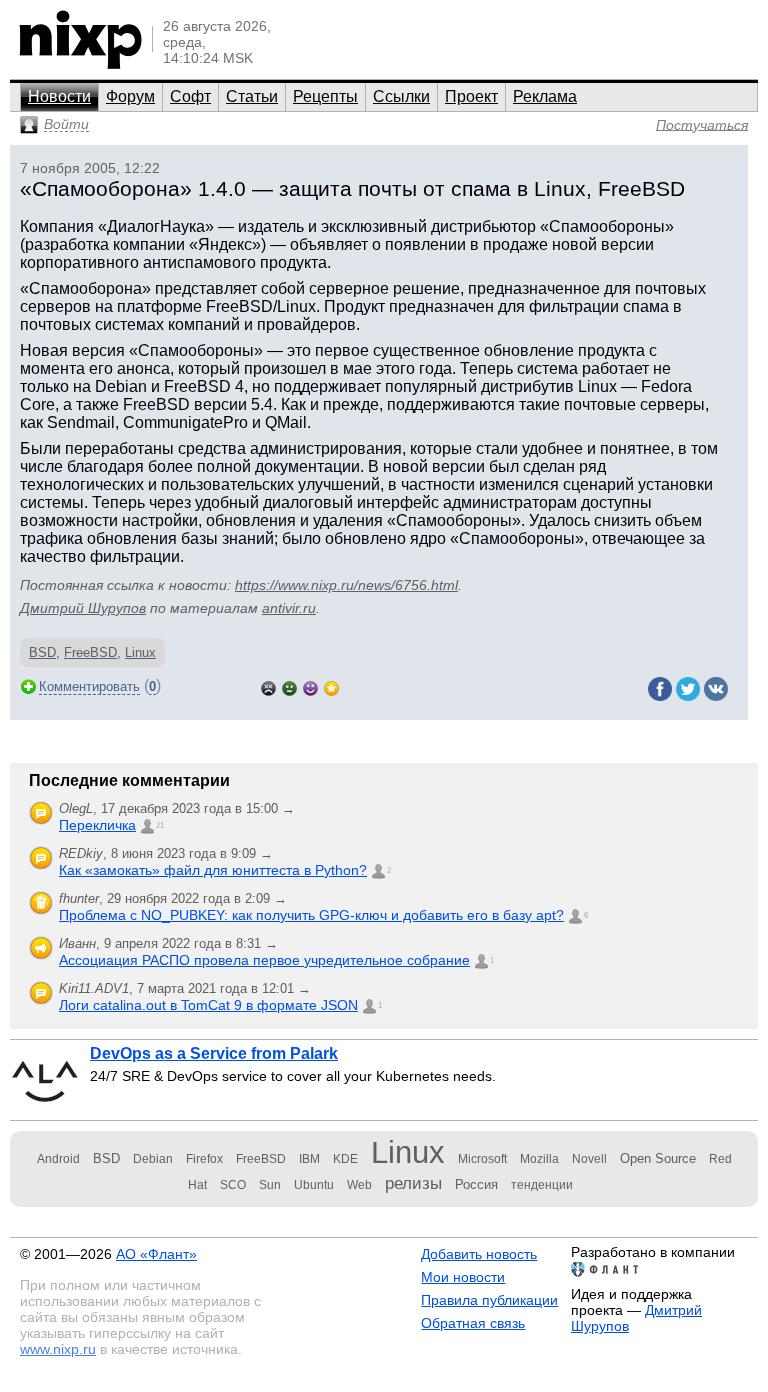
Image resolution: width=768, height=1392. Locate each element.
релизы (413, 1183)
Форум (130, 96)
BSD (42, 652)
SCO (233, 1185)
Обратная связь (473, 1323)
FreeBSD (90, 652)
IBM (309, 1159)
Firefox (204, 1159)
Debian (153, 1159)
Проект (471, 96)
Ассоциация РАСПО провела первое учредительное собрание (264, 960)
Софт (190, 96)
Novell (589, 1159)
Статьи (252, 96)
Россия (476, 1184)
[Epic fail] (268, 686)
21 (160, 825)
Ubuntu (314, 1185)
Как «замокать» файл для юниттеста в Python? (213, 870)
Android (58, 1159)
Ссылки (401, 96)
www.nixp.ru (58, 1349)
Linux (140, 652)
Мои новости (463, 1277)
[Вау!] (331, 686)
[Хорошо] (310, 686)
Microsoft (482, 1159)
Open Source (658, 1158)
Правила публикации (489, 1300)
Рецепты (325, 96)
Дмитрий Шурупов (83, 608)
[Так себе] (289, 686)
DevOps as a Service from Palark (214, 1053)
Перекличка (97, 825)
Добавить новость (479, 1254)
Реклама (545, 96)
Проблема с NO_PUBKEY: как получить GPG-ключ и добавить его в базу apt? (311, 915)
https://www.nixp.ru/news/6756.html (346, 585)
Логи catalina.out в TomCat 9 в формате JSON (208, 1005)
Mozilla (539, 1159)
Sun (270, 1185)
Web (359, 1185)
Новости (59, 96)
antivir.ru (289, 608)
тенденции (542, 1185)
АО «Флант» (156, 1254)
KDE (345, 1159)
